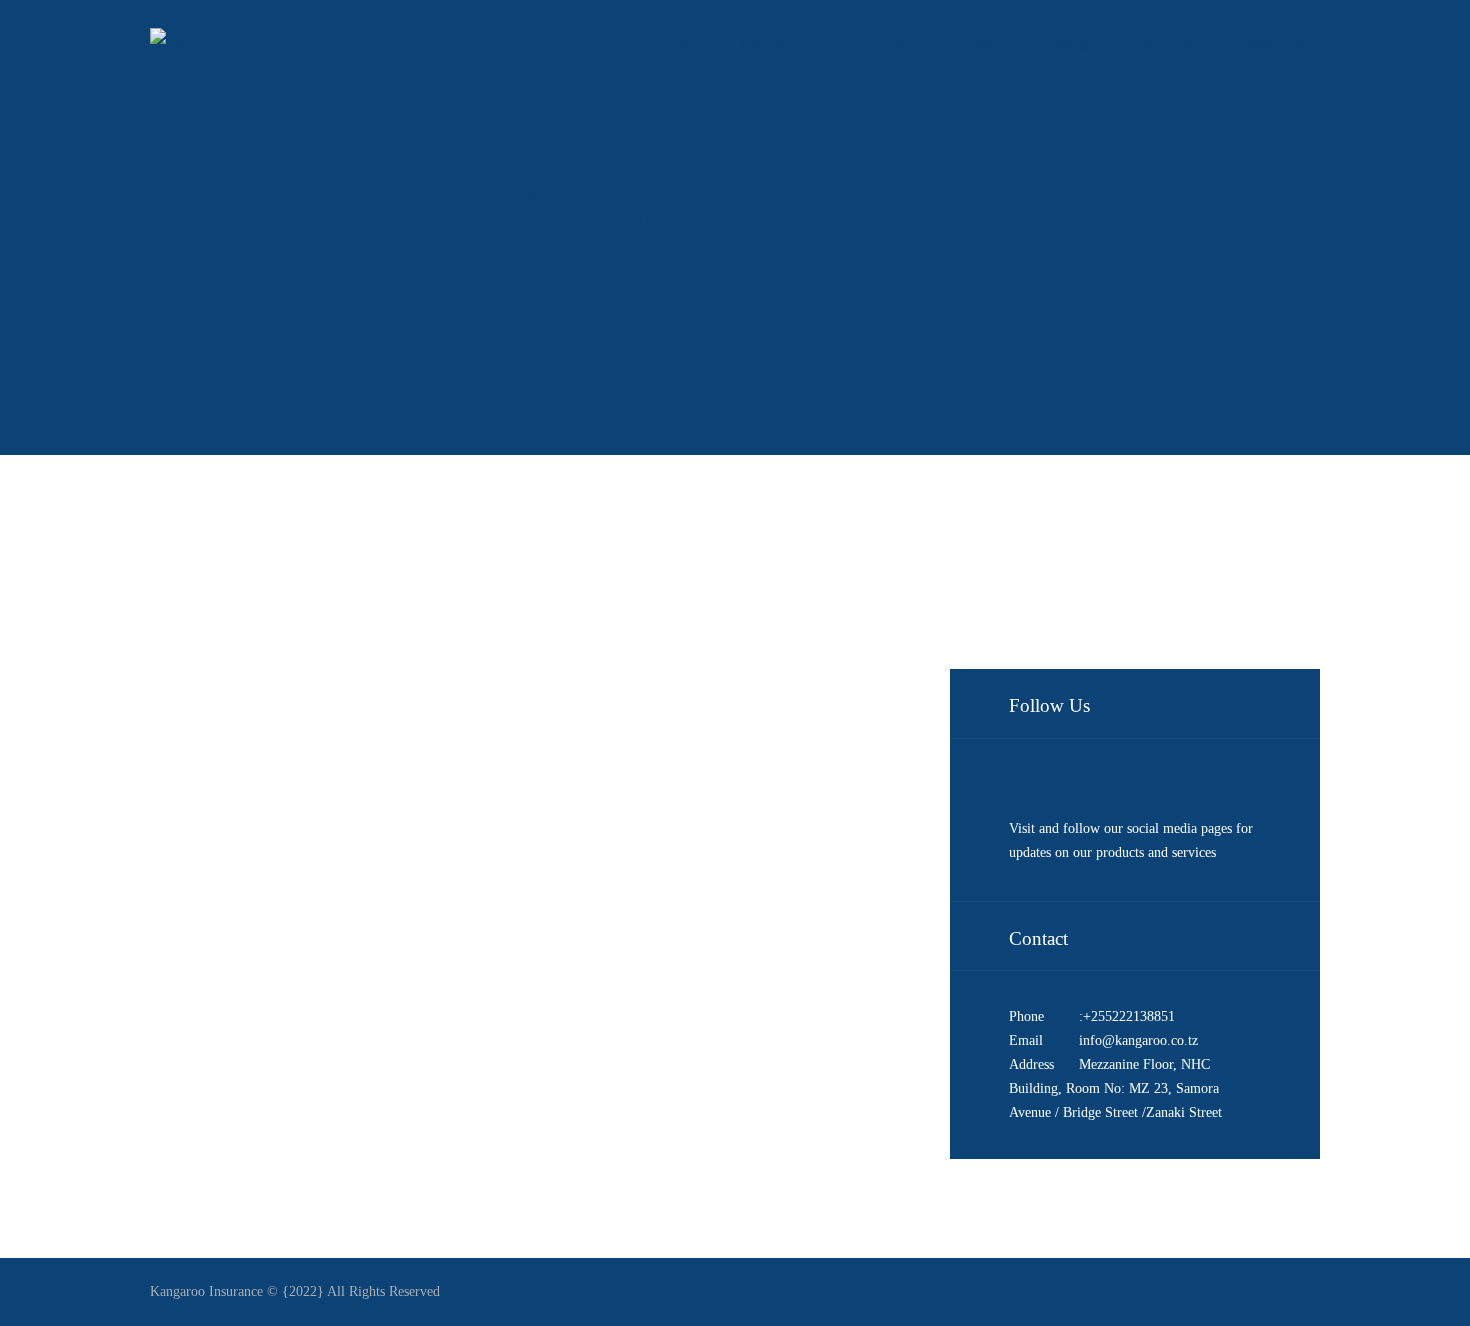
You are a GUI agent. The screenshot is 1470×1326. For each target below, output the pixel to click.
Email (1026, 1040)
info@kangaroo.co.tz (1138, 1040)
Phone (1026, 1016)
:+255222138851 (1127, 1016)
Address (1031, 1064)
